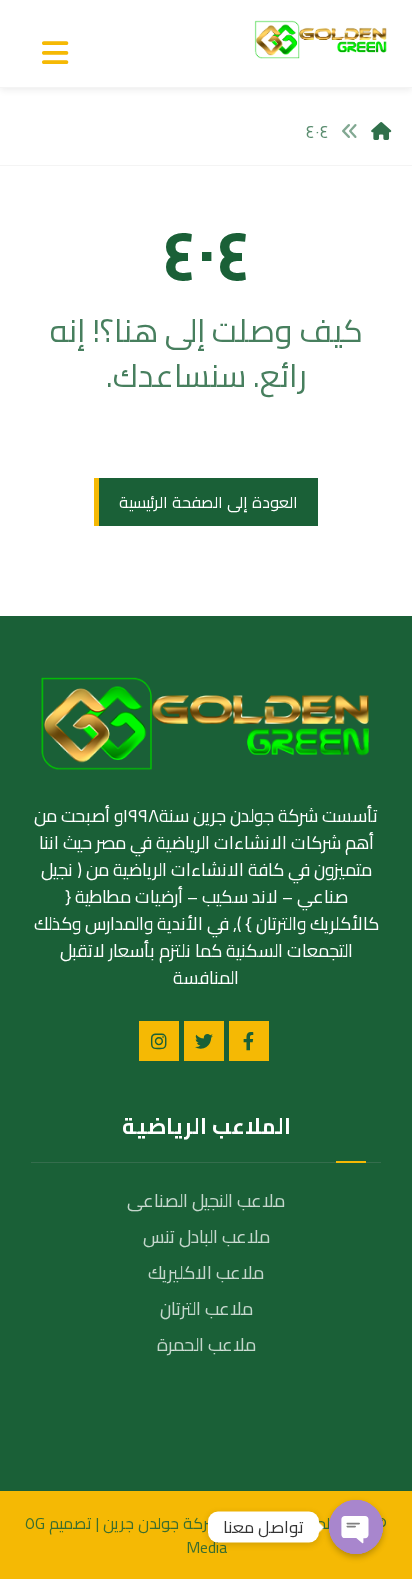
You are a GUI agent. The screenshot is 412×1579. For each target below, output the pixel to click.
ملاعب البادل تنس (206, 1236)
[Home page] (381, 131)
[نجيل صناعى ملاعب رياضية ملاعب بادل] (321, 39)
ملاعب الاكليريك (206, 1272)
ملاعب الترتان (206, 1308)
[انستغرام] (159, 1041)
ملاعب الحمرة (206, 1344)
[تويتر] (204, 1041)
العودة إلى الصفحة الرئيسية (208, 502)
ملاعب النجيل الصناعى (206, 1200)
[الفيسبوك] (249, 1041)
